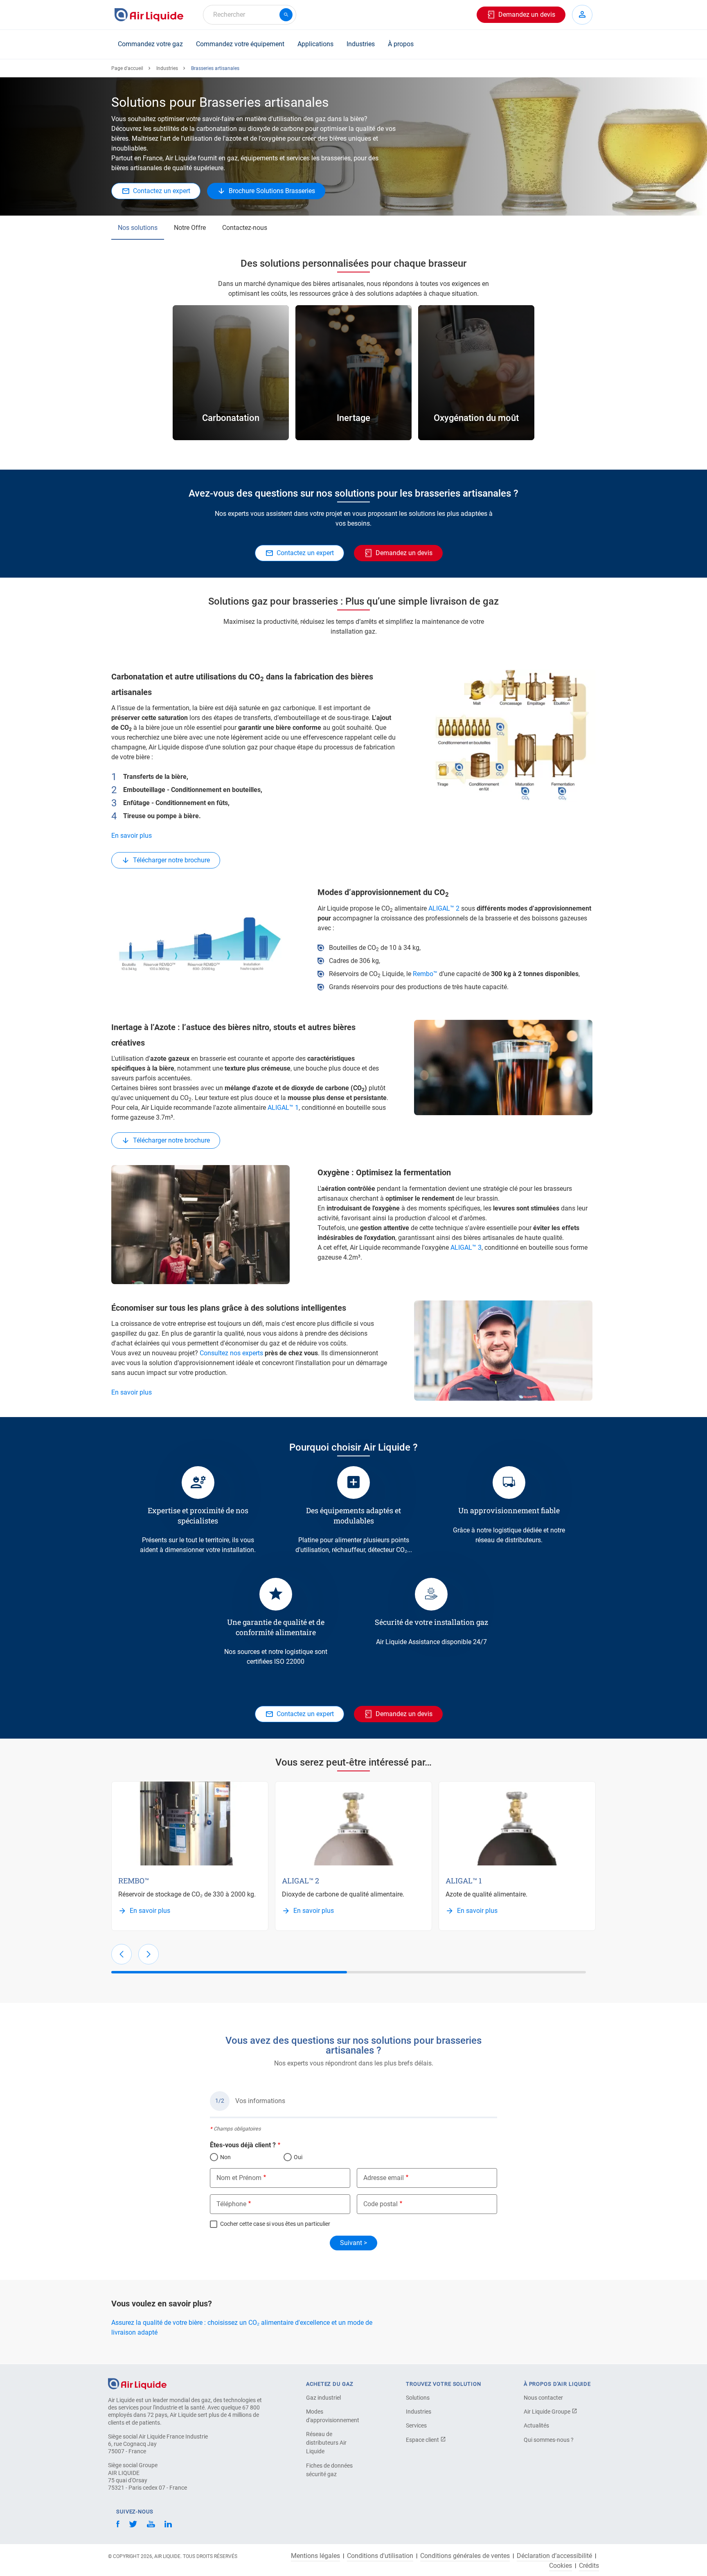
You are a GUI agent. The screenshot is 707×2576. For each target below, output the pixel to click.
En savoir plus (132, 836)
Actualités (536, 2425)
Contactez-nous (245, 228)
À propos (401, 44)
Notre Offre (190, 228)
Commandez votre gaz (150, 44)
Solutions (418, 2398)
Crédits (589, 2566)
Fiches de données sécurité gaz (329, 2470)
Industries (361, 44)
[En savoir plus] (190, 1823)
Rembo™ (425, 974)
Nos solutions (138, 228)
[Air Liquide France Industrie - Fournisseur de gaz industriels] (149, 15)
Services (416, 2425)
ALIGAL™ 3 (466, 1248)
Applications (315, 44)
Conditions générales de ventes (465, 2556)
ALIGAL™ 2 (444, 908)
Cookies (561, 2566)
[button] (122, 1954)
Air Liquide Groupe (548, 2412)
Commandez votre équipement (240, 44)
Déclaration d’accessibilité (554, 2556)
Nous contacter (543, 2398)
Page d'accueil (127, 68)
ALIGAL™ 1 (283, 1108)
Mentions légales (315, 2556)
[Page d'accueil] (137, 2383)
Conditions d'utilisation (380, 2556)
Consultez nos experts (231, 1353)
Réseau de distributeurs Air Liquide (326, 2443)
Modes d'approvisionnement (333, 2416)
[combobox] (250, 15)
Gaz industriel (323, 2398)
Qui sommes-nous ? (549, 2440)
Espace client (423, 2440)
